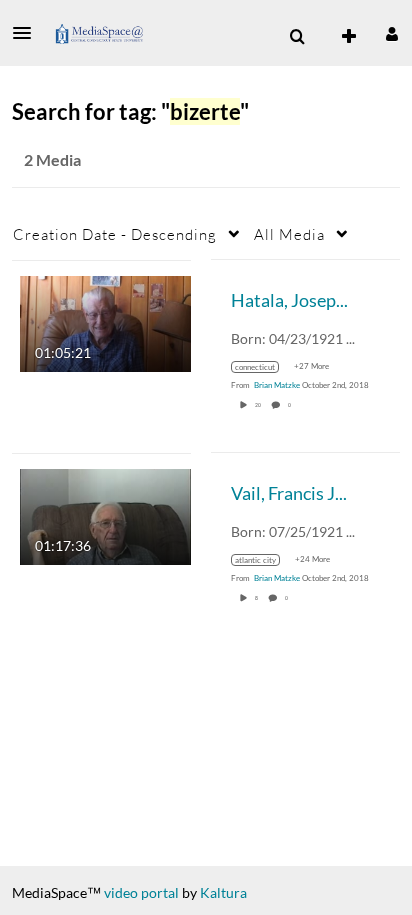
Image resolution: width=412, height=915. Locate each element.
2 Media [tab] (52, 159)
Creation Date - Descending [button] (115, 234)
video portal (141, 892)
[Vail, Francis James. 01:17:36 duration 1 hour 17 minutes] (105, 514)
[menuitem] (297, 37)
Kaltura (223, 892)
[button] (28, 33)
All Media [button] (289, 234)
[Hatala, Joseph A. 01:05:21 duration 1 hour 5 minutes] (105, 321)
